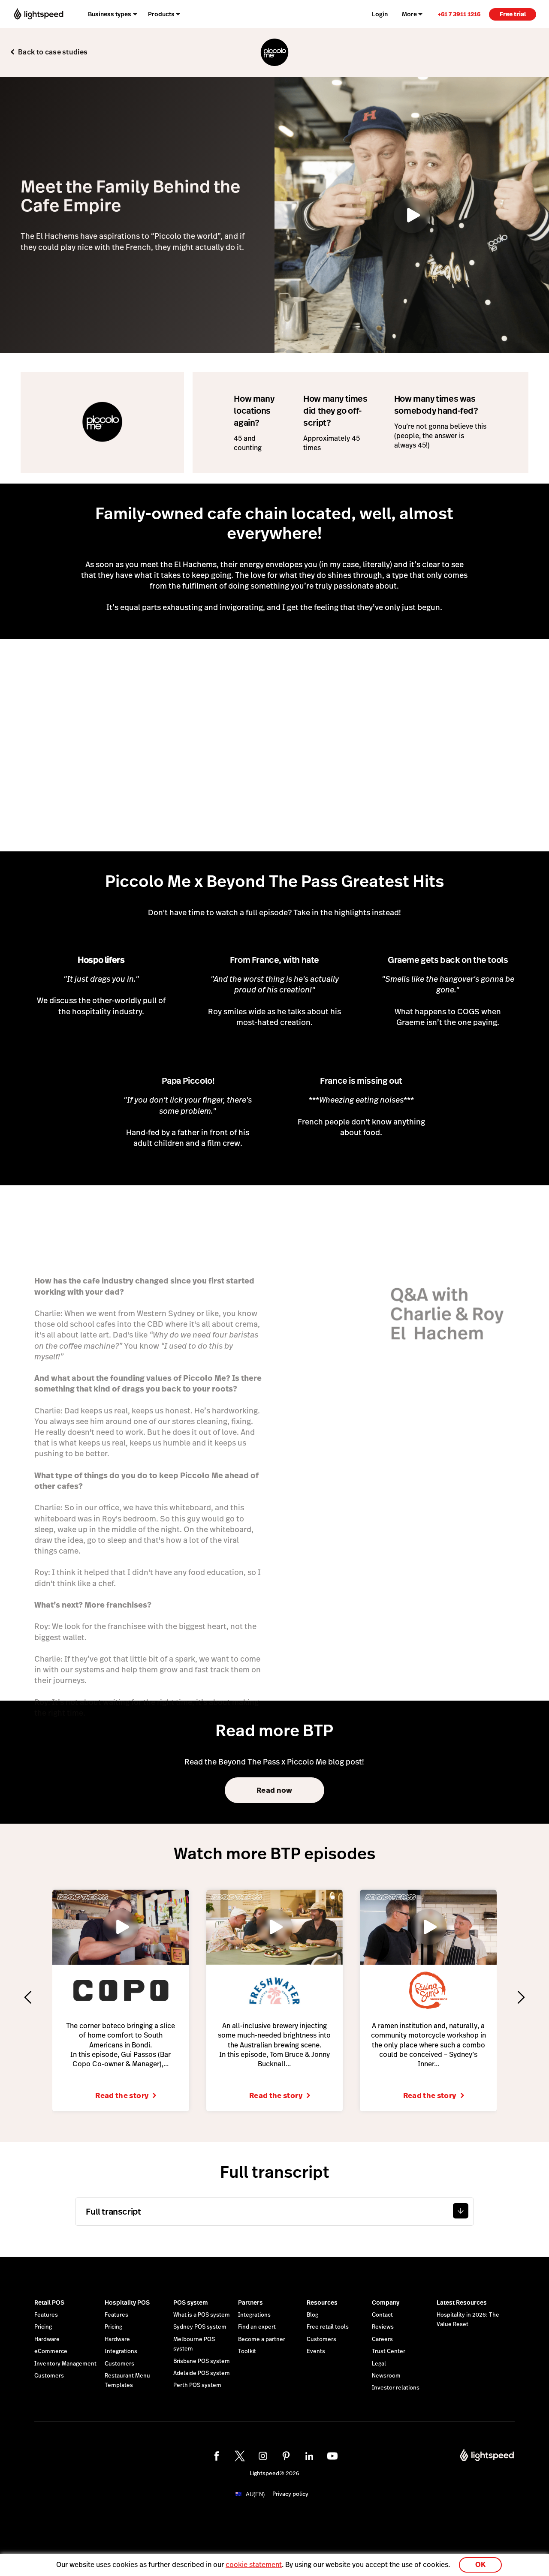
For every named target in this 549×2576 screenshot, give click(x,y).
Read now (274, 1790)
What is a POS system (202, 2315)
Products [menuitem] (161, 14)
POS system (191, 2302)
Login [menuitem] (380, 14)
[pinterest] (286, 2456)
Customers (49, 2376)
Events (316, 2351)
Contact (382, 2315)
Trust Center (389, 2351)
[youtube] (332, 2456)
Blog (312, 2315)
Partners (250, 2302)
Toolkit (247, 2351)
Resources (322, 2302)
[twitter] (240, 2456)
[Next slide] (521, 1997)
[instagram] (263, 2456)
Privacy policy (290, 2494)
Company (386, 2302)
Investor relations (396, 2388)
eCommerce (51, 2351)
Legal (379, 2364)
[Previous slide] (28, 1997)
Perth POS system (197, 2385)
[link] (459, 14)
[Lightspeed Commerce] (38, 14)
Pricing (43, 2327)
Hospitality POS (127, 2302)
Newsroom (386, 2376)
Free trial (513, 14)
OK (480, 2565)
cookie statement (254, 2565)
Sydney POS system (200, 2327)
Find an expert (257, 2327)
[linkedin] (309, 2456)
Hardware (47, 2339)
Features (46, 2315)
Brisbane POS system (202, 2361)
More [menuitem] (409, 14)
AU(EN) (255, 2494)
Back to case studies (53, 52)
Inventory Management (65, 2364)
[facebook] (217, 2456)
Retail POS (49, 2302)
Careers (382, 2339)
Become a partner (262, 2339)
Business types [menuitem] (110, 14)
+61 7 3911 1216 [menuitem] (459, 14)
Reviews (383, 2327)
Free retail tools (328, 2327)
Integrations (121, 2351)
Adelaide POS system (202, 2373)
